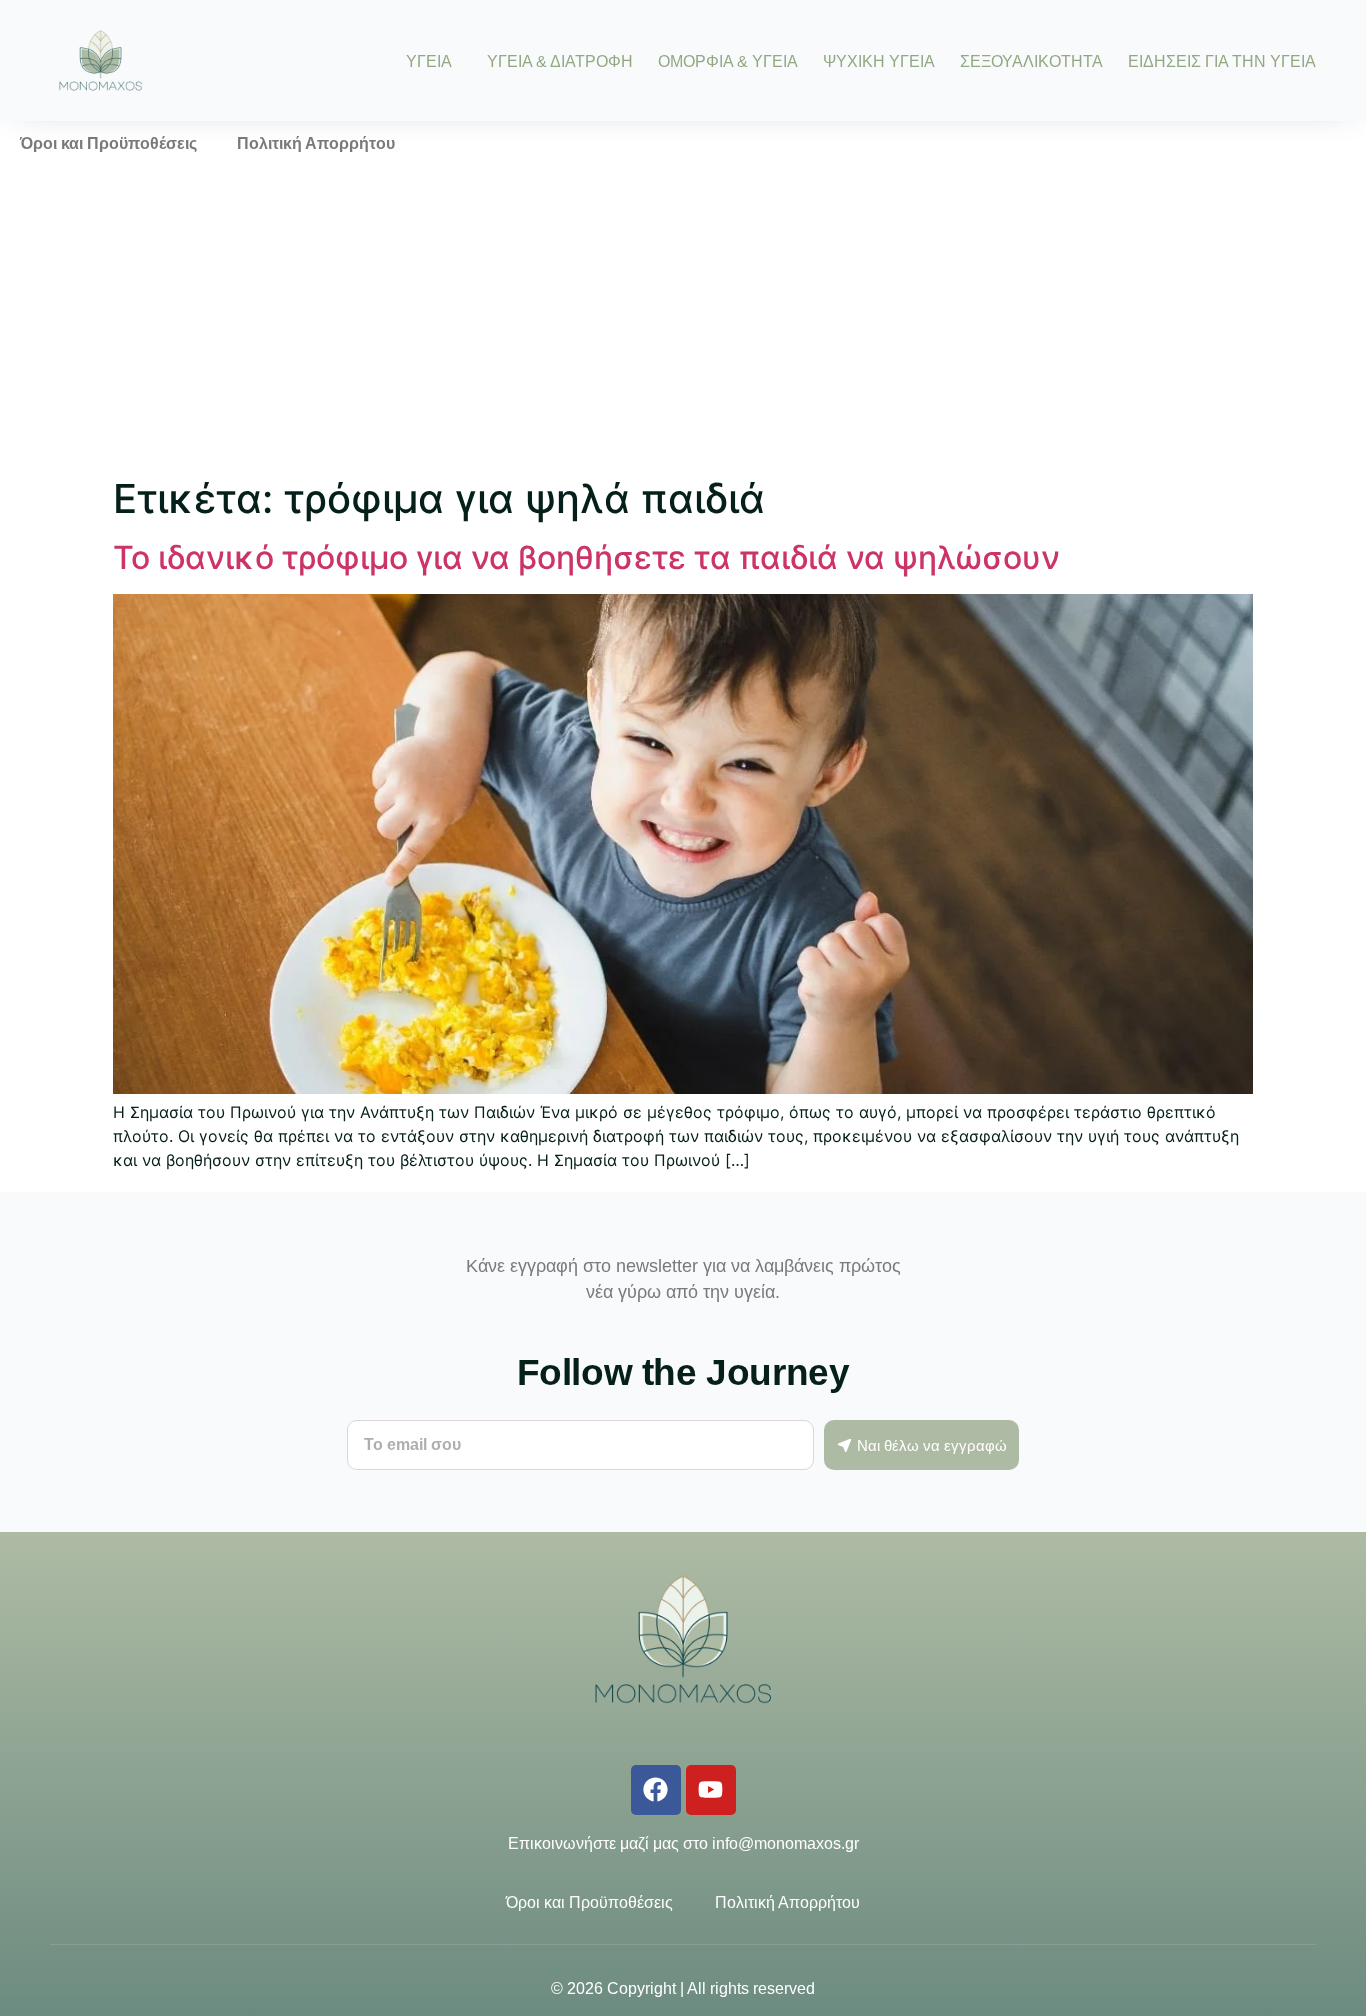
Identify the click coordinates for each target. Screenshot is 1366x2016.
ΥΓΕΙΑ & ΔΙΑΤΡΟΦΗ (560, 61)
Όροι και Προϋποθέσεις (108, 143)
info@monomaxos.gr (785, 1843)
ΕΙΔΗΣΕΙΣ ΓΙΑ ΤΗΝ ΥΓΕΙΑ (1222, 61)
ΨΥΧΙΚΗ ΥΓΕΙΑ (879, 61)
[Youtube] (711, 1790)
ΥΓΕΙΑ (429, 61)
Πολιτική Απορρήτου (316, 143)
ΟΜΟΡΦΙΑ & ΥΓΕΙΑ (728, 61)
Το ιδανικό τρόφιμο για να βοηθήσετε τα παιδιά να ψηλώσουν (586, 557)
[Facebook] (656, 1790)
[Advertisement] (683, 317)
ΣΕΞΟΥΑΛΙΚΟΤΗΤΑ (1031, 61)
